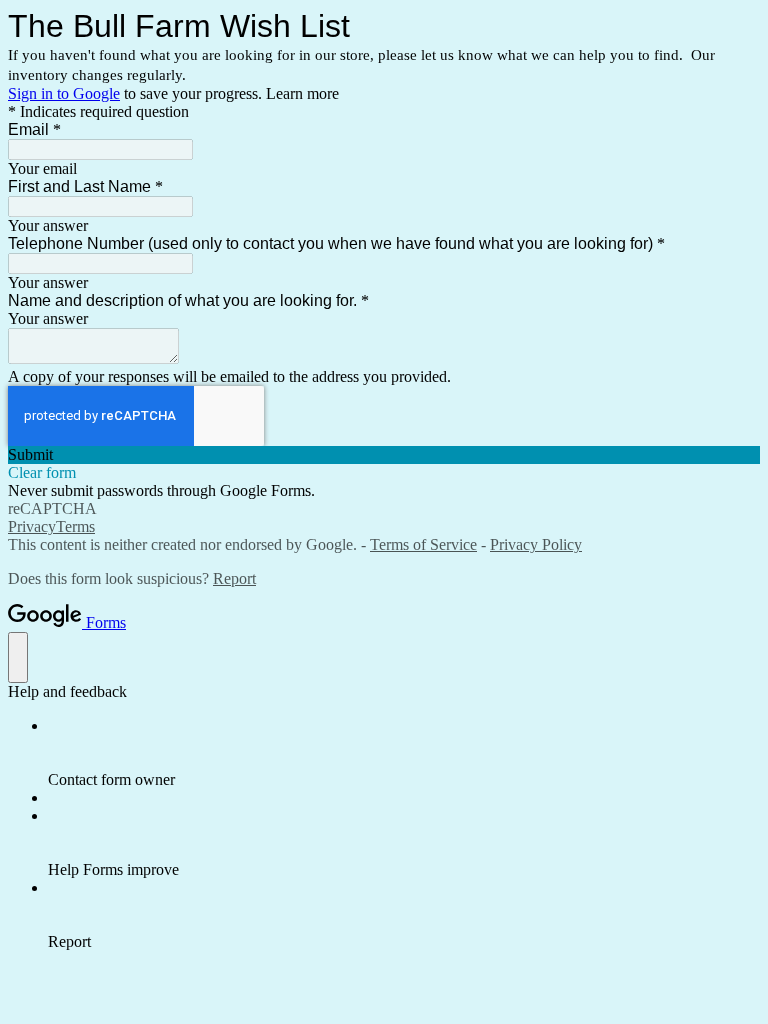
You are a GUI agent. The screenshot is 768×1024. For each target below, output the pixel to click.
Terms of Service (423, 544)
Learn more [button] (302, 93)
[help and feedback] (18, 657)
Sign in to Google (64, 93)
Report (234, 578)
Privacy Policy (536, 544)
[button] (384, 455)
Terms (75, 526)
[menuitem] (404, 753)
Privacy (32, 526)
